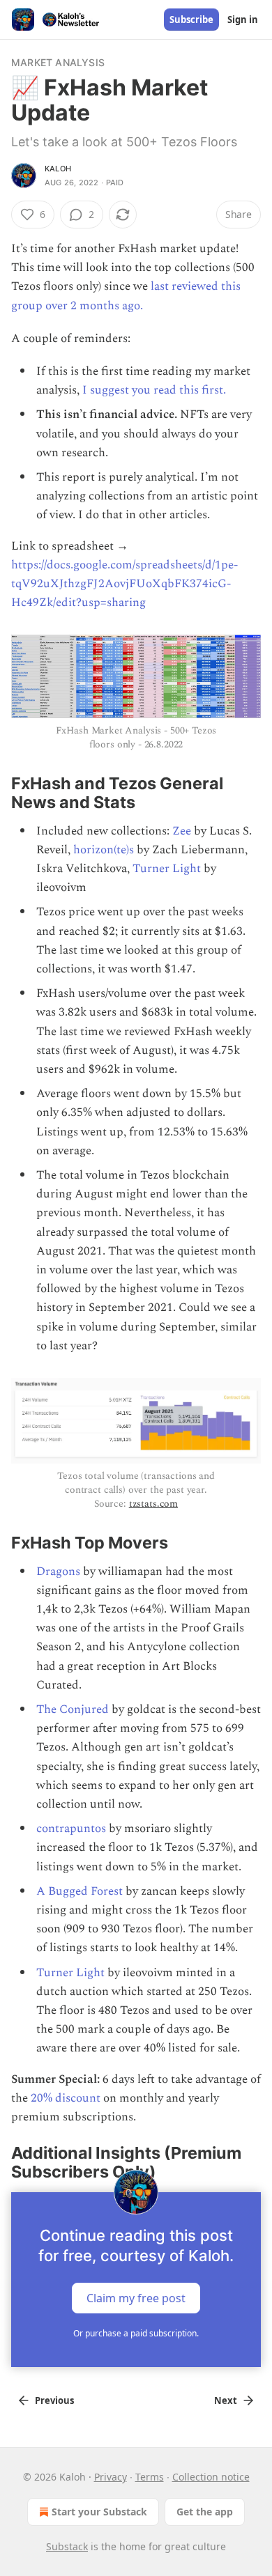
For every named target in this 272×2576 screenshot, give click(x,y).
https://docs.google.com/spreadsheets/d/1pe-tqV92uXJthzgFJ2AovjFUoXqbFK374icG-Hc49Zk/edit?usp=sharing (124, 584)
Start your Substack (99, 2512)
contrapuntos (71, 1829)
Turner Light (167, 869)
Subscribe (191, 20)
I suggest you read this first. (154, 390)
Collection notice (211, 2477)
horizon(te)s (104, 850)
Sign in (243, 20)
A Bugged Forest (80, 1891)
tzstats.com (153, 1504)
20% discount (66, 2098)
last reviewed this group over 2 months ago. (126, 296)
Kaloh (58, 169)
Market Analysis (58, 62)
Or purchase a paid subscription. (136, 2333)
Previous (54, 2400)
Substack (67, 2546)
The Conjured (73, 1709)
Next (226, 2400)
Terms (150, 2477)
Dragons (58, 1572)
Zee (182, 831)
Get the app (205, 2512)
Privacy (111, 2477)
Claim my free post (136, 2297)
